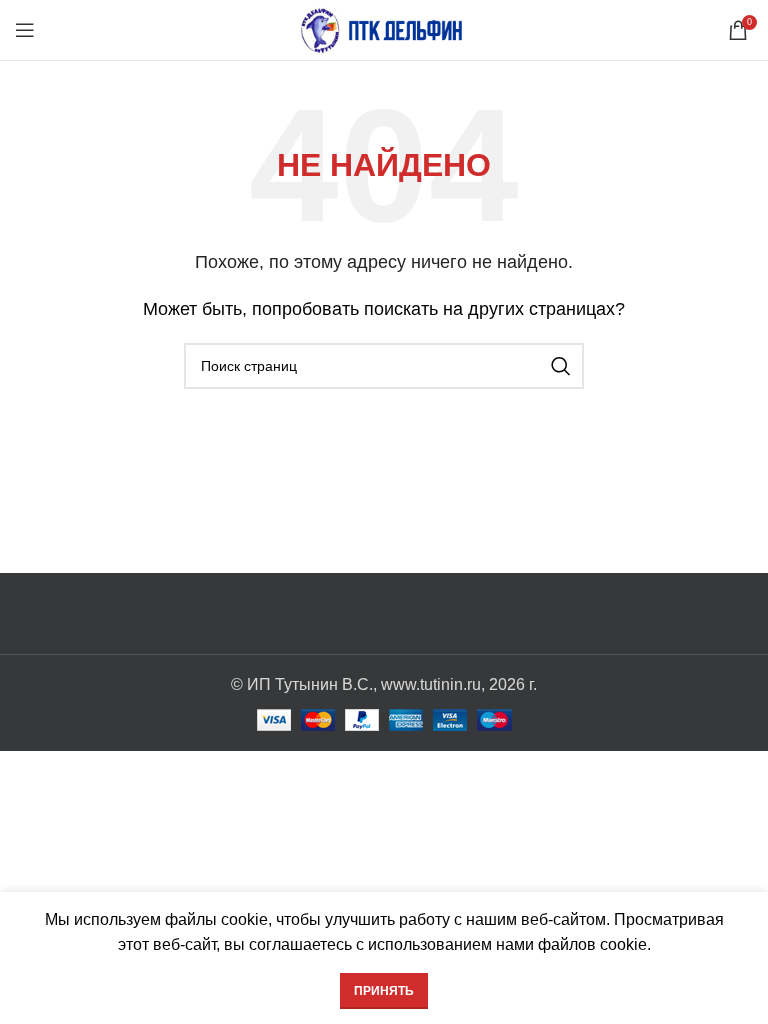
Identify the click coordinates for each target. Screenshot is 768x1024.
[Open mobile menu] (25, 30)
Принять (384, 991)
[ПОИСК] (561, 366)
